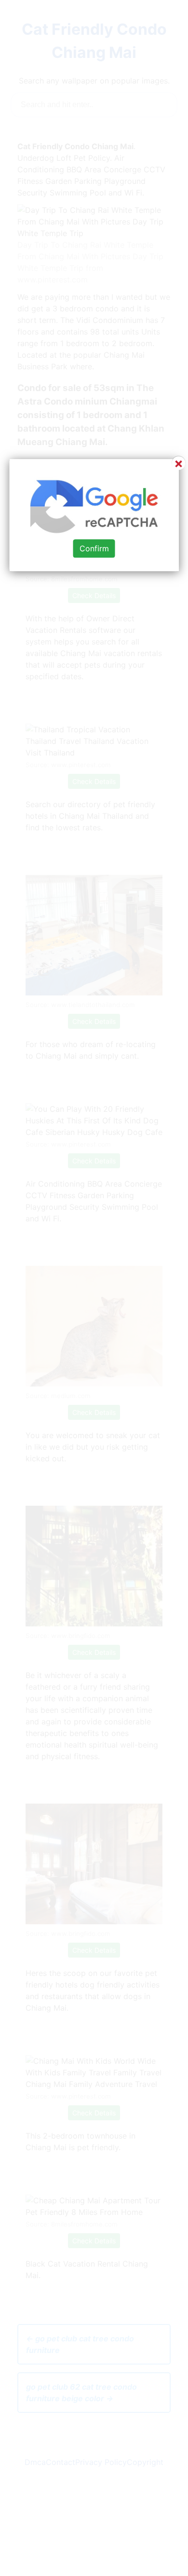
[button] (94, 1288)
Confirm (94, 548)
